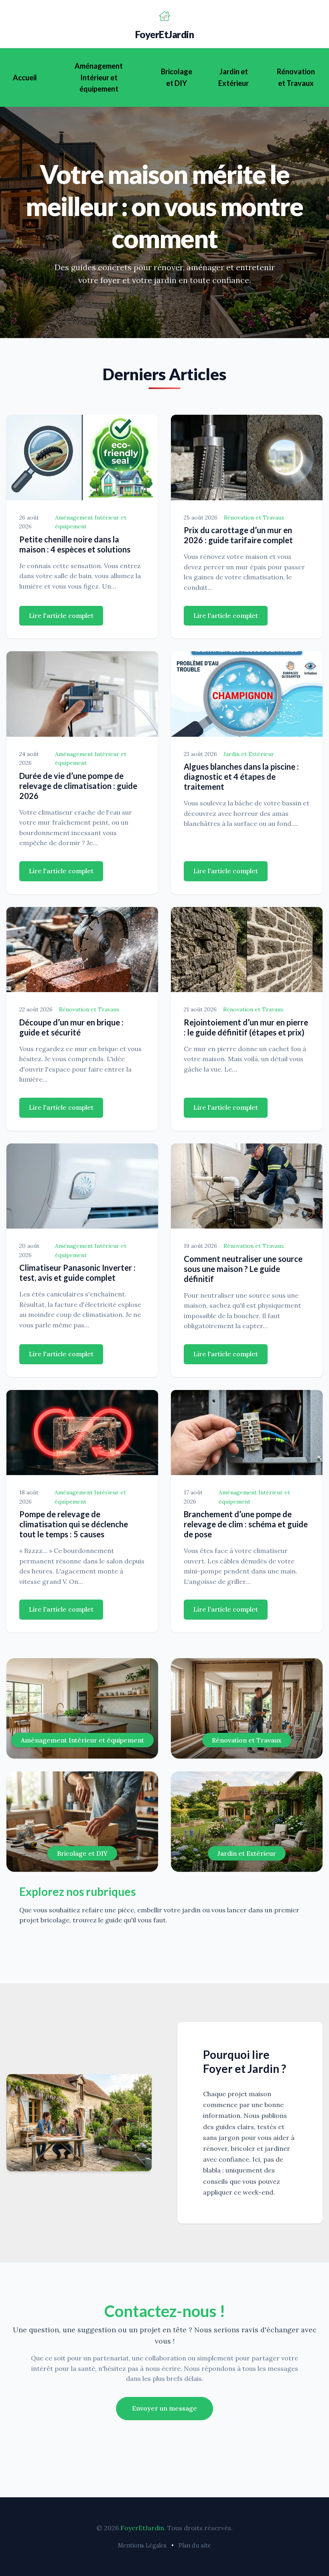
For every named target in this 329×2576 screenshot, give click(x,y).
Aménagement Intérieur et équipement (99, 77)
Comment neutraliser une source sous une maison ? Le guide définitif (243, 1269)
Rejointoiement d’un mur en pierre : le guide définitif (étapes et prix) (246, 1027)
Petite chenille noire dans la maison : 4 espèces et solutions (75, 544)
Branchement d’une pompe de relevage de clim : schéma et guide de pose (246, 1524)
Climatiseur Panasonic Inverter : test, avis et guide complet (77, 1273)
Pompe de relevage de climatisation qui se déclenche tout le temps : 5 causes (74, 1524)
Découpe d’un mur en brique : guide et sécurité (71, 1027)
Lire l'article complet (61, 615)
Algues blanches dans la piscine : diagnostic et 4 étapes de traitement (241, 776)
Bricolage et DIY (177, 77)
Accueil (25, 77)
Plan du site (195, 2545)
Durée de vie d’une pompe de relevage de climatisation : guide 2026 (78, 786)
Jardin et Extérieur (234, 77)
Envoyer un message (164, 2408)
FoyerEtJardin (165, 34)
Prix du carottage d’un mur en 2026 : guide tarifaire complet (238, 535)
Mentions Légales (142, 2545)
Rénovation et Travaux (296, 77)
